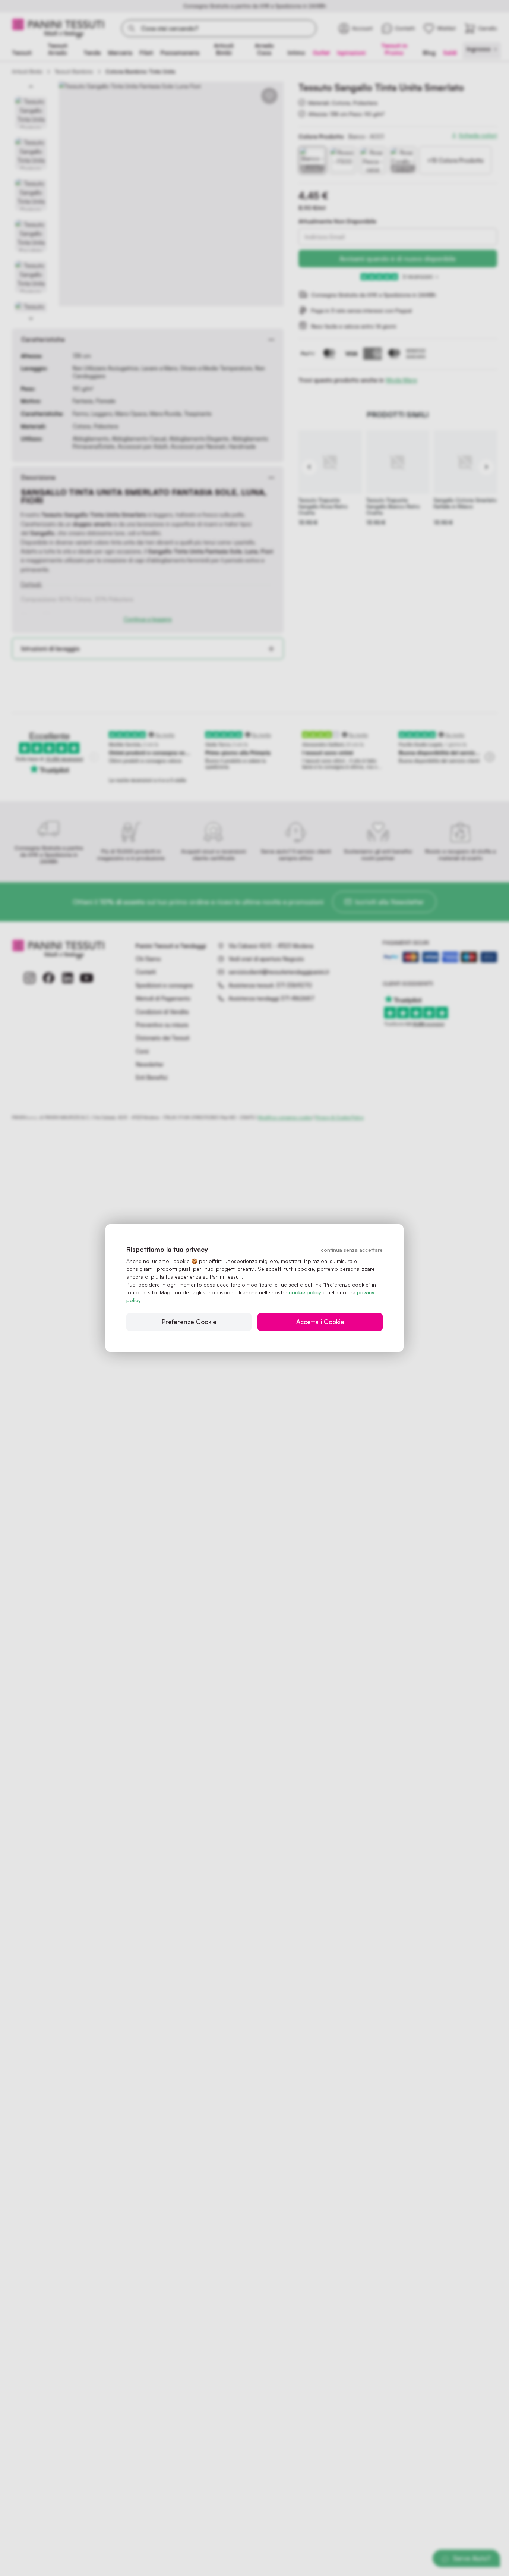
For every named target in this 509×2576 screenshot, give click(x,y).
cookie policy (305, 1292)
